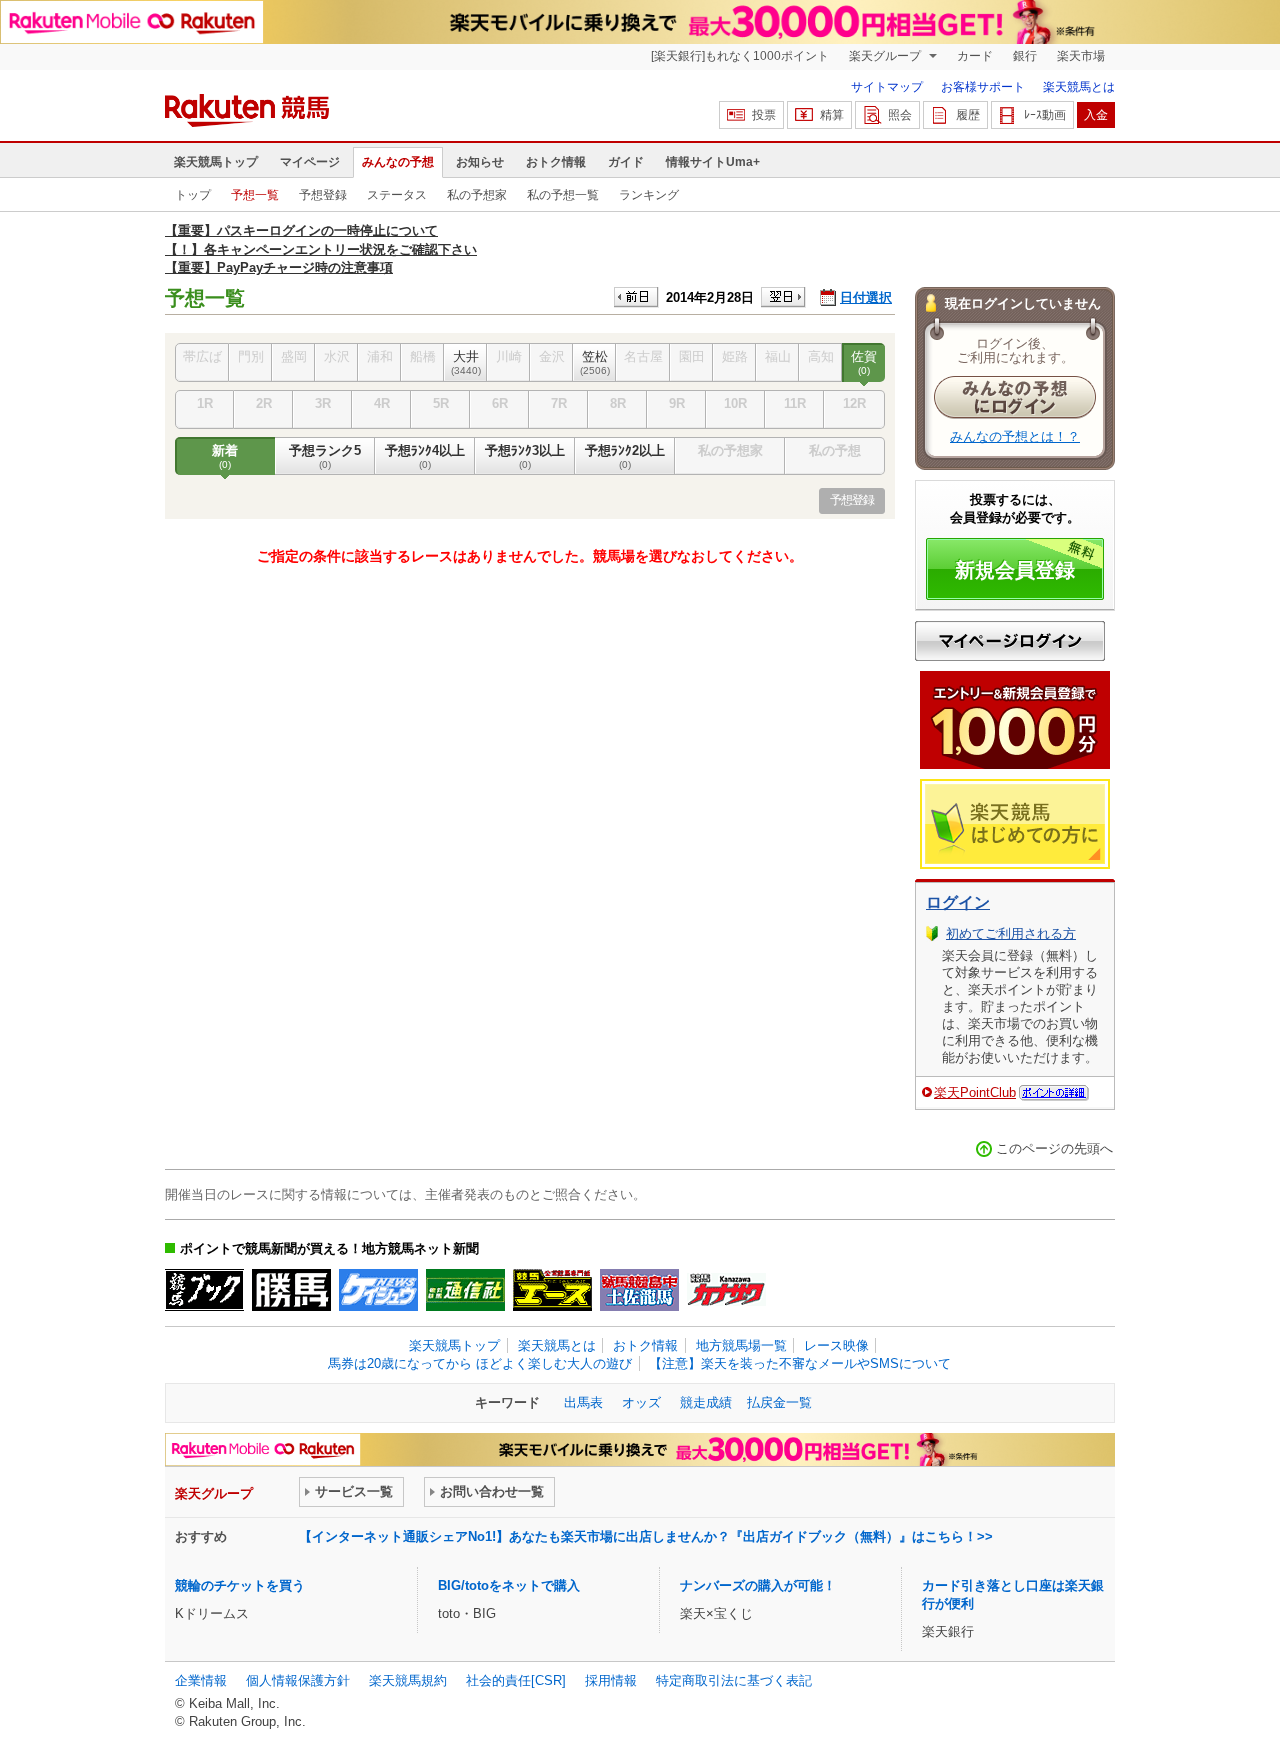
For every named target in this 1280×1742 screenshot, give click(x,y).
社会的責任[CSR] (516, 1680)
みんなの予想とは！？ (1015, 436)
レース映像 (836, 1345)
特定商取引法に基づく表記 (734, 1680)
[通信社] (465, 1290)
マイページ (310, 162)
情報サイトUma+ (713, 162)
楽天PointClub (975, 1092)
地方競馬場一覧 (741, 1345)
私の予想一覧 (563, 195)
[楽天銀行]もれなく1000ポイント (740, 56)
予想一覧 (255, 195)
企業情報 (201, 1680)
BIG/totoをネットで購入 (509, 1585)
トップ (193, 195)
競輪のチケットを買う (240, 1585)
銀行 (1025, 56)
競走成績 (706, 1402)
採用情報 (611, 1680)
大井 (466, 362)
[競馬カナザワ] (726, 1290)
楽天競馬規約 (408, 1680)
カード (975, 56)
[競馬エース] (552, 1290)
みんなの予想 (398, 162)
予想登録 (323, 195)
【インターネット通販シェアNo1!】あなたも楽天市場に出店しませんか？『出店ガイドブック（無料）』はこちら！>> (646, 1536)
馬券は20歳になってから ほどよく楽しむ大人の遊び (480, 1363)
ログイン (958, 902)
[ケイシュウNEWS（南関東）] (378, 1290)
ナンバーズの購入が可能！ (758, 1585)
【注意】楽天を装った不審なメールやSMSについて (800, 1363)
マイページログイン (1010, 641)
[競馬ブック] (204, 1290)
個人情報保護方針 (298, 1680)
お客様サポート (983, 87)
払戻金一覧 (779, 1402)
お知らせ (480, 162)
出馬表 (583, 1402)
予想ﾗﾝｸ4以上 (425, 456)
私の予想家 (477, 195)
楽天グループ (886, 56)
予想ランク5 (325, 456)
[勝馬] (291, 1290)
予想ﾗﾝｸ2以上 (625, 456)
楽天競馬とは (1079, 87)
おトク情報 (556, 162)
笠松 (595, 362)
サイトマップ (887, 87)
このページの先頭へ (1054, 1148)
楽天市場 (1081, 56)
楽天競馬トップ (216, 162)
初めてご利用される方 (1011, 933)
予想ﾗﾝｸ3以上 (525, 456)
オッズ (641, 1402)
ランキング (649, 195)
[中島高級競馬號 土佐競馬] (639, 1290)
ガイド (626, 162)
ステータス (397, 195)
